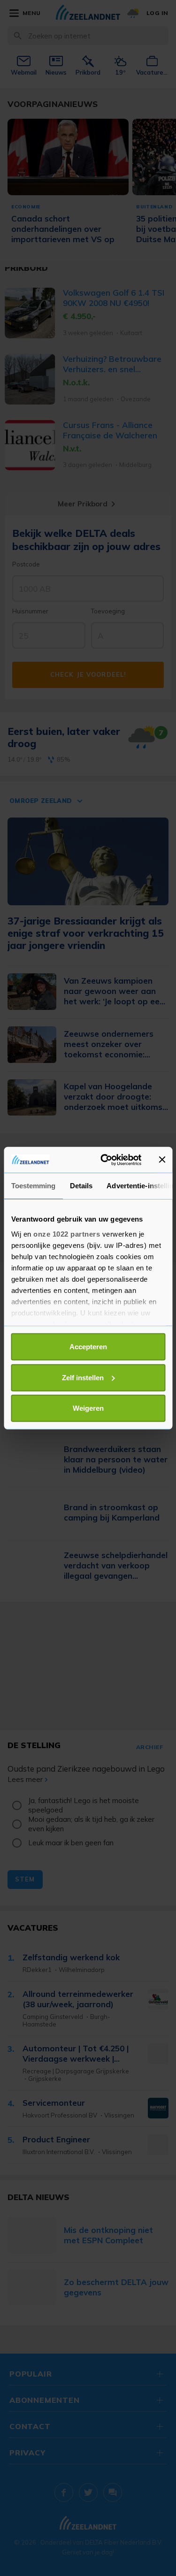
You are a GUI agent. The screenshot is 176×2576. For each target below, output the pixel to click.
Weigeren (88, 1408)
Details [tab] (81, 1186)
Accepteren (88, 1347)
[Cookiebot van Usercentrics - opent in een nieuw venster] (105, 1160)
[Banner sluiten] (162, 1160)
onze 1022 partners (67, 1234)
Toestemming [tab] (33, 1186)
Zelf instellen (83, 1377)
